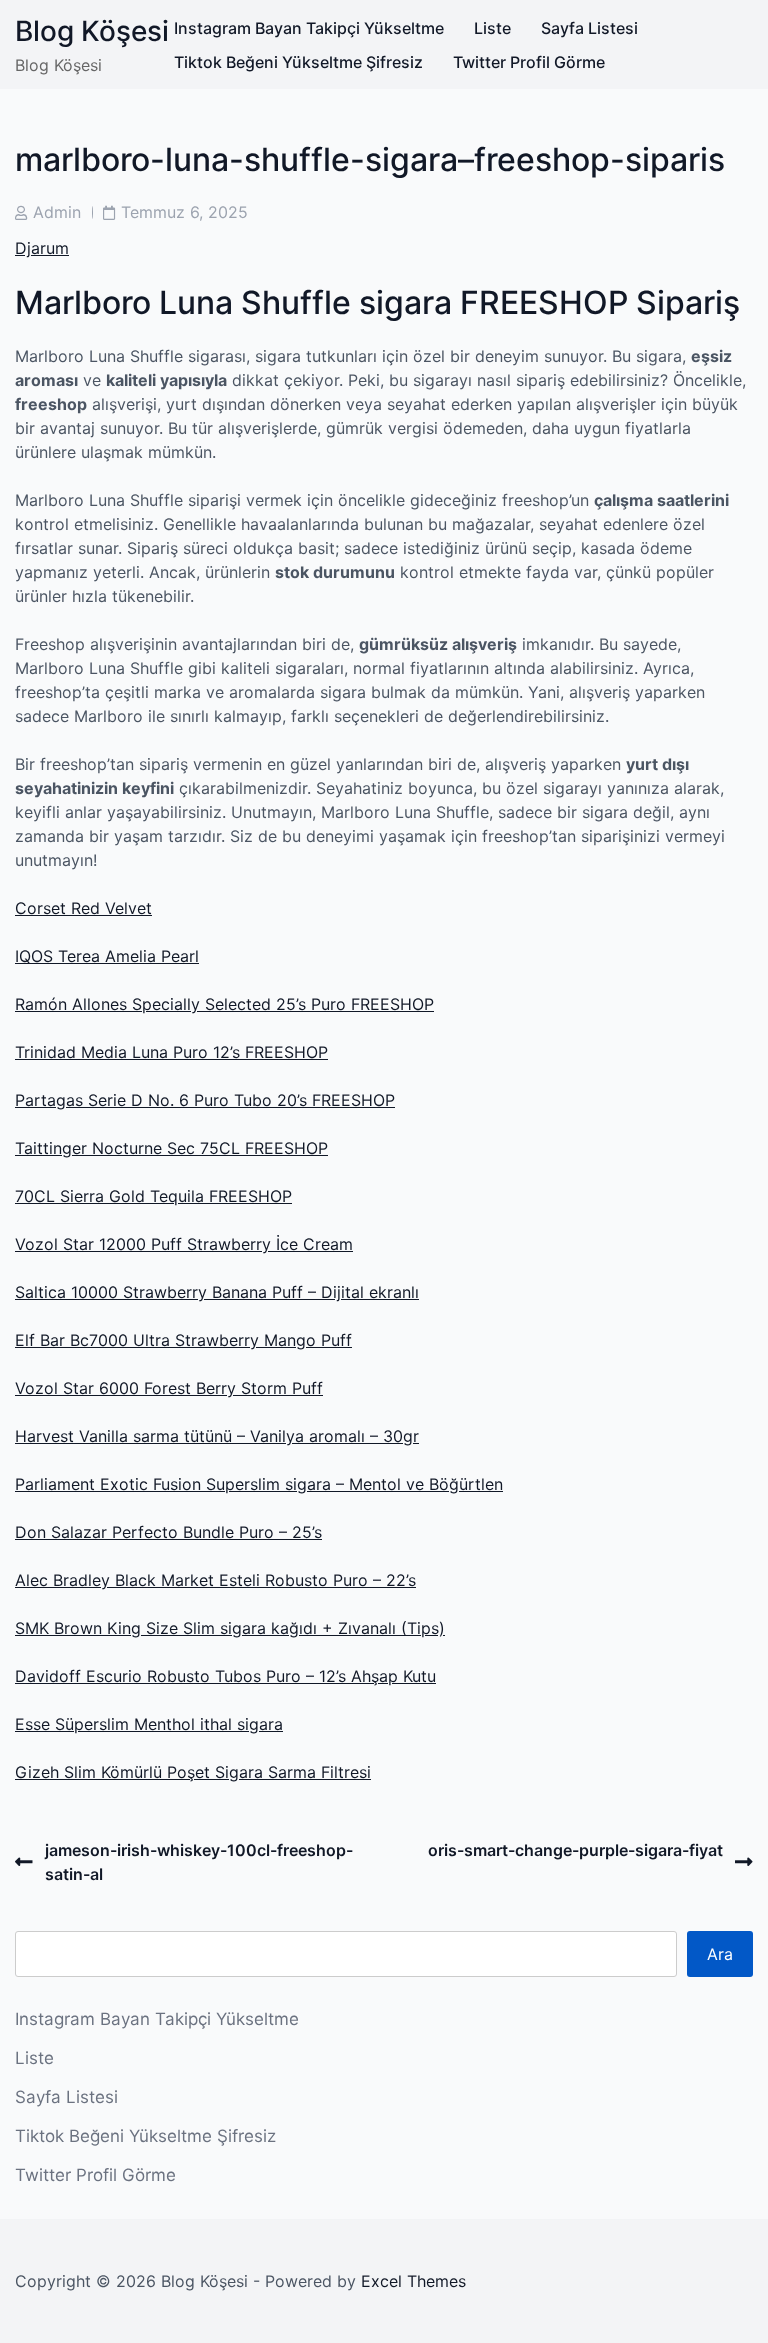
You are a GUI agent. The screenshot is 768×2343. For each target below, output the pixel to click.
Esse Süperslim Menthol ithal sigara (149, 1724)
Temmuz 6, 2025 (184, 212)
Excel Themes (413, 2281)
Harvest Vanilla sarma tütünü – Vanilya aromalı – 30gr (217, 1436)
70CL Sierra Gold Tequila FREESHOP (153, 1196)
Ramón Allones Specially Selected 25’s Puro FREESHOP (224, 1004)
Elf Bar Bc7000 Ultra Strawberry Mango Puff (183, 1340)
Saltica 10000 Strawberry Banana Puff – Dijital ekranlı (217, 1292)
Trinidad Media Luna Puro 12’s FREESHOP (171, 1052)
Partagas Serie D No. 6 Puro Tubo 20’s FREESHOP (205, 1100)
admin (57, 212)
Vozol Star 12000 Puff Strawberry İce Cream (184, 1244)
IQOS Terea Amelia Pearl (107, 956)
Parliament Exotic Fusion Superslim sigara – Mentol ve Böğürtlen (259, 1484)
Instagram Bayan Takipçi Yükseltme (309, 28)
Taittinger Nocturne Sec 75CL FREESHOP (171, 1148)
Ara (720, 1954)
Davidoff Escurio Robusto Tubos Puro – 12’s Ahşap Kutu (225, 1676)
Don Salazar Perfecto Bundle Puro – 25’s (168, 1532)
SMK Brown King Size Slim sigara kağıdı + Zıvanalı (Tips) (230, 1628)
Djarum (42, 248)
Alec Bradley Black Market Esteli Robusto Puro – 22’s (215, 1580)
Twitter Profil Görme (529, 62)
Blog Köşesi (92, 31)
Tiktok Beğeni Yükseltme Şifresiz (298, 62)
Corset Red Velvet (83, 908)
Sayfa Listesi (589, 28)
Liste (492, 28)
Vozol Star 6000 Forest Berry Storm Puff (169, 1388)
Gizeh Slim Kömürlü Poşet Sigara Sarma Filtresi (193, 1772)
